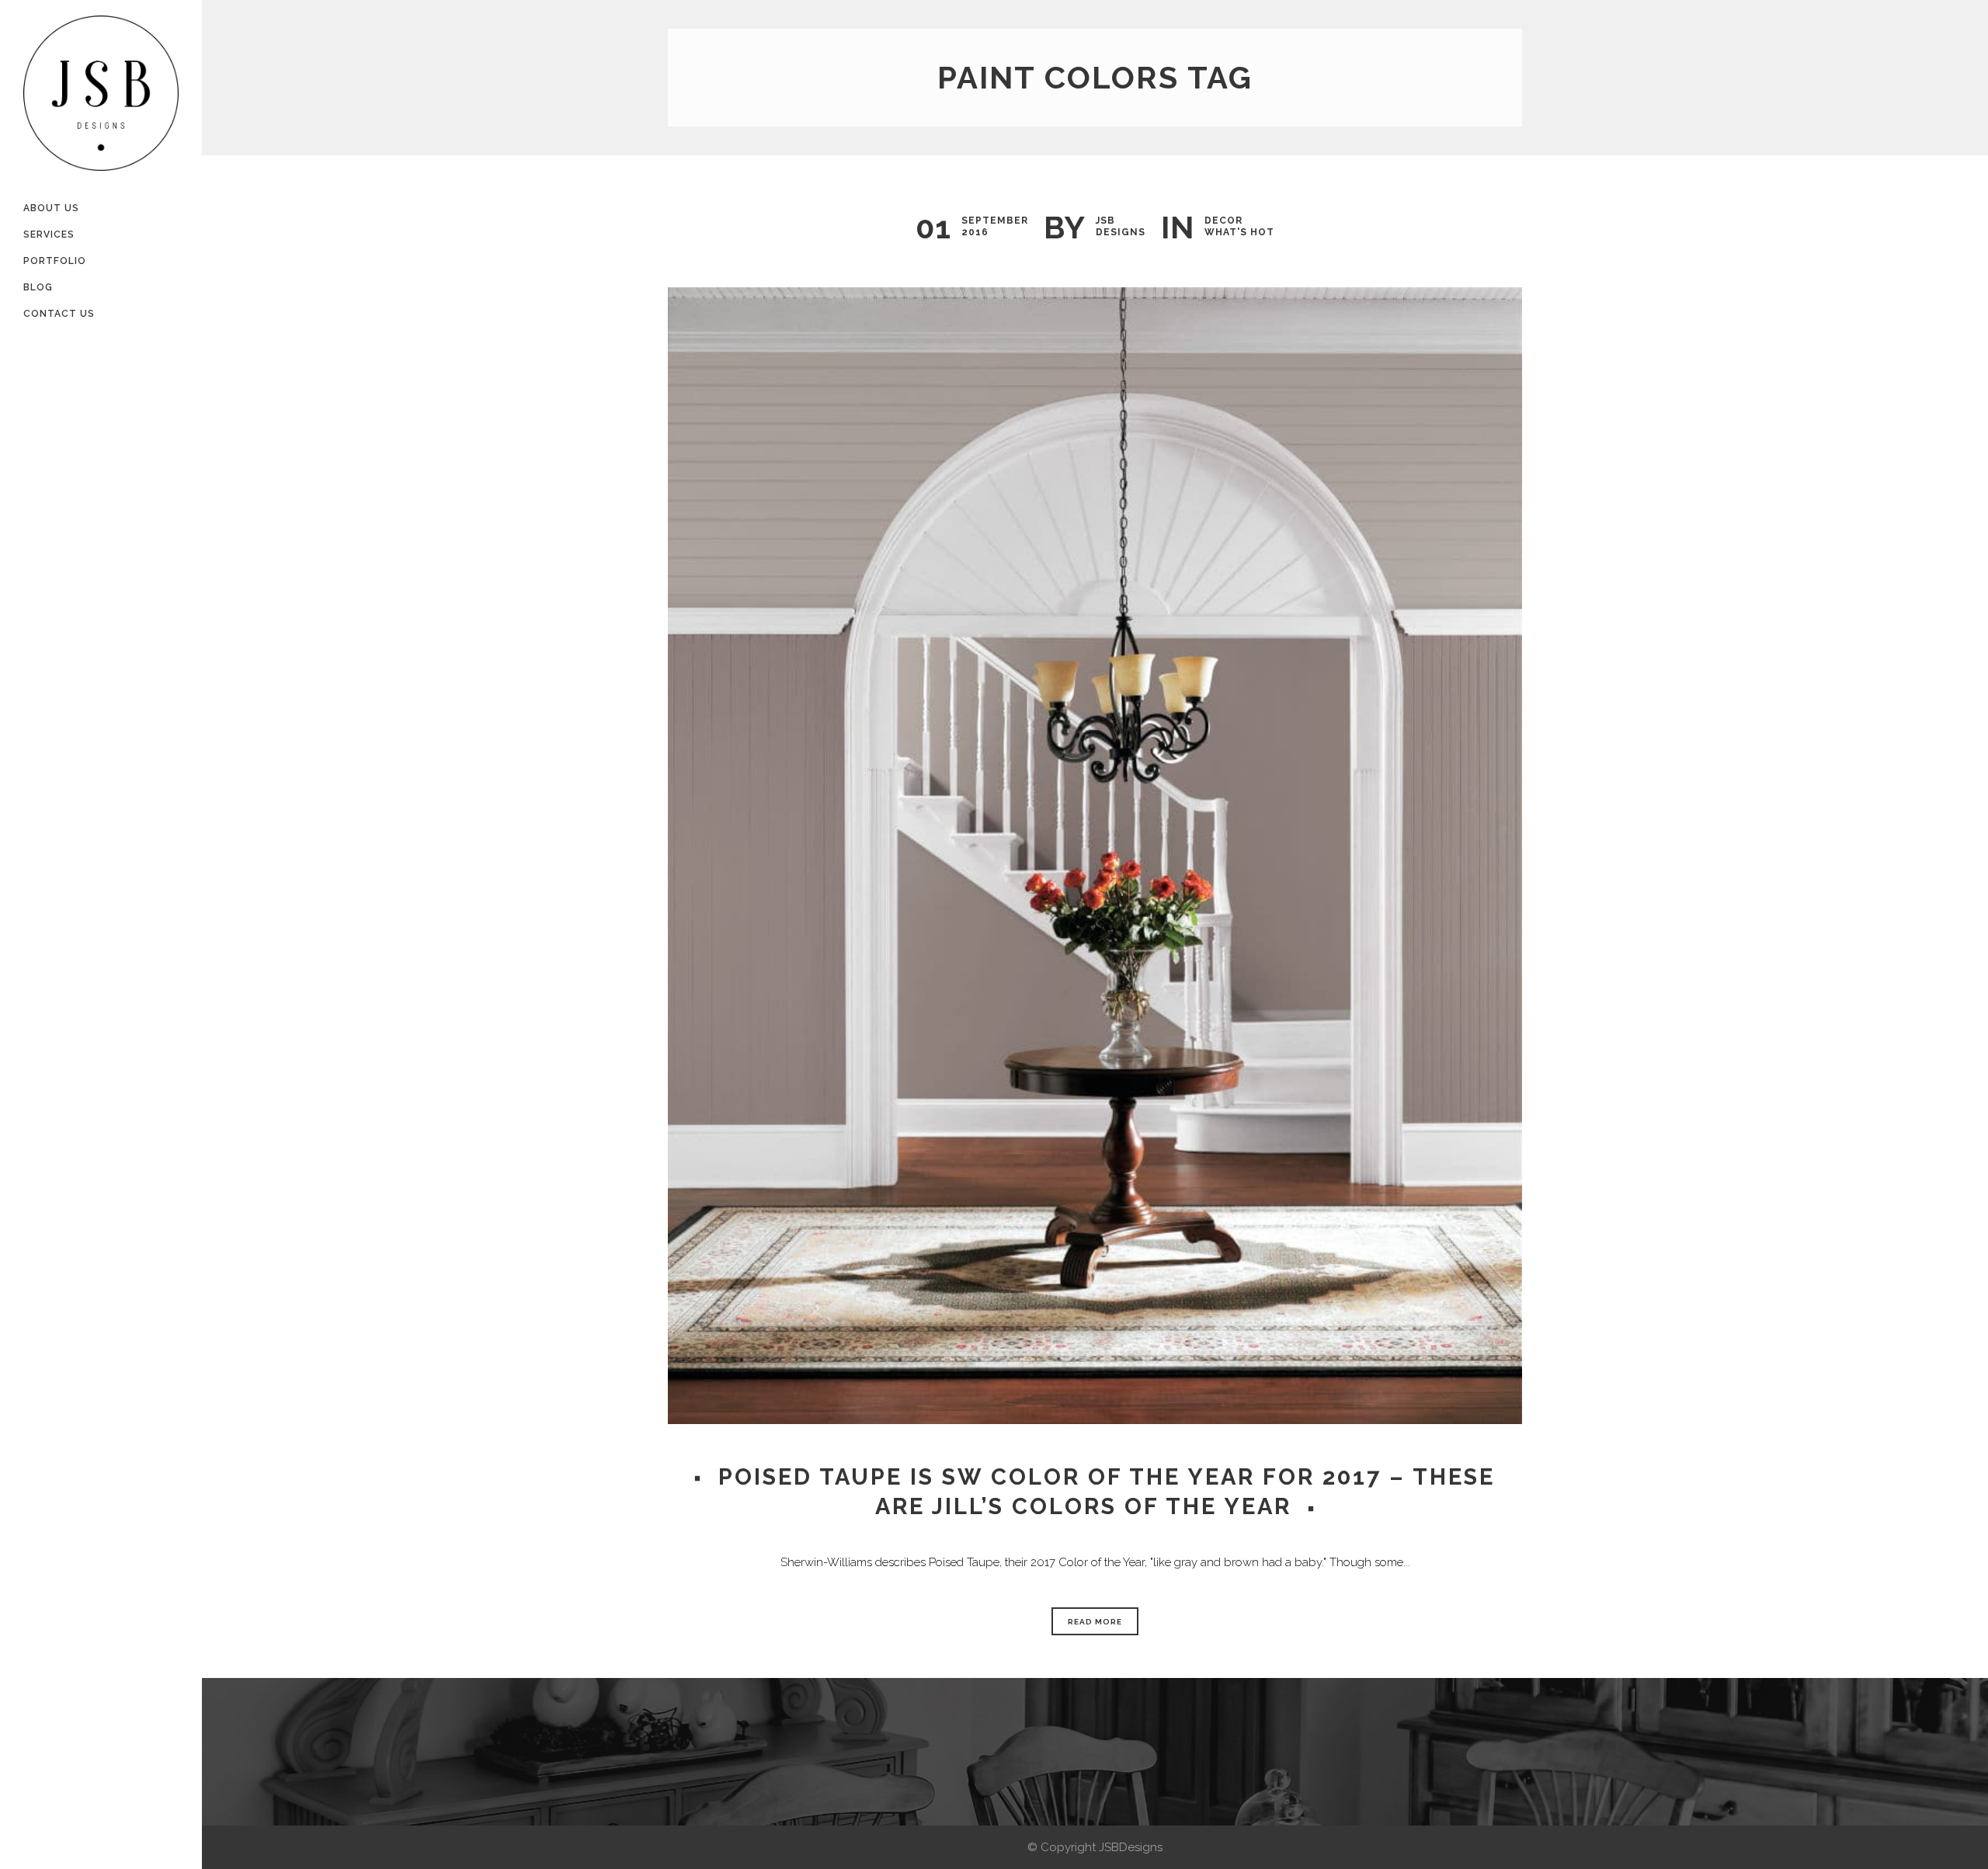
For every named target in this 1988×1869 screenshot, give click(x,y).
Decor (1223, 221)
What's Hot (1239, 232)
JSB (1105, 221)
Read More (1095, 1622)
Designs (1121, 232)
